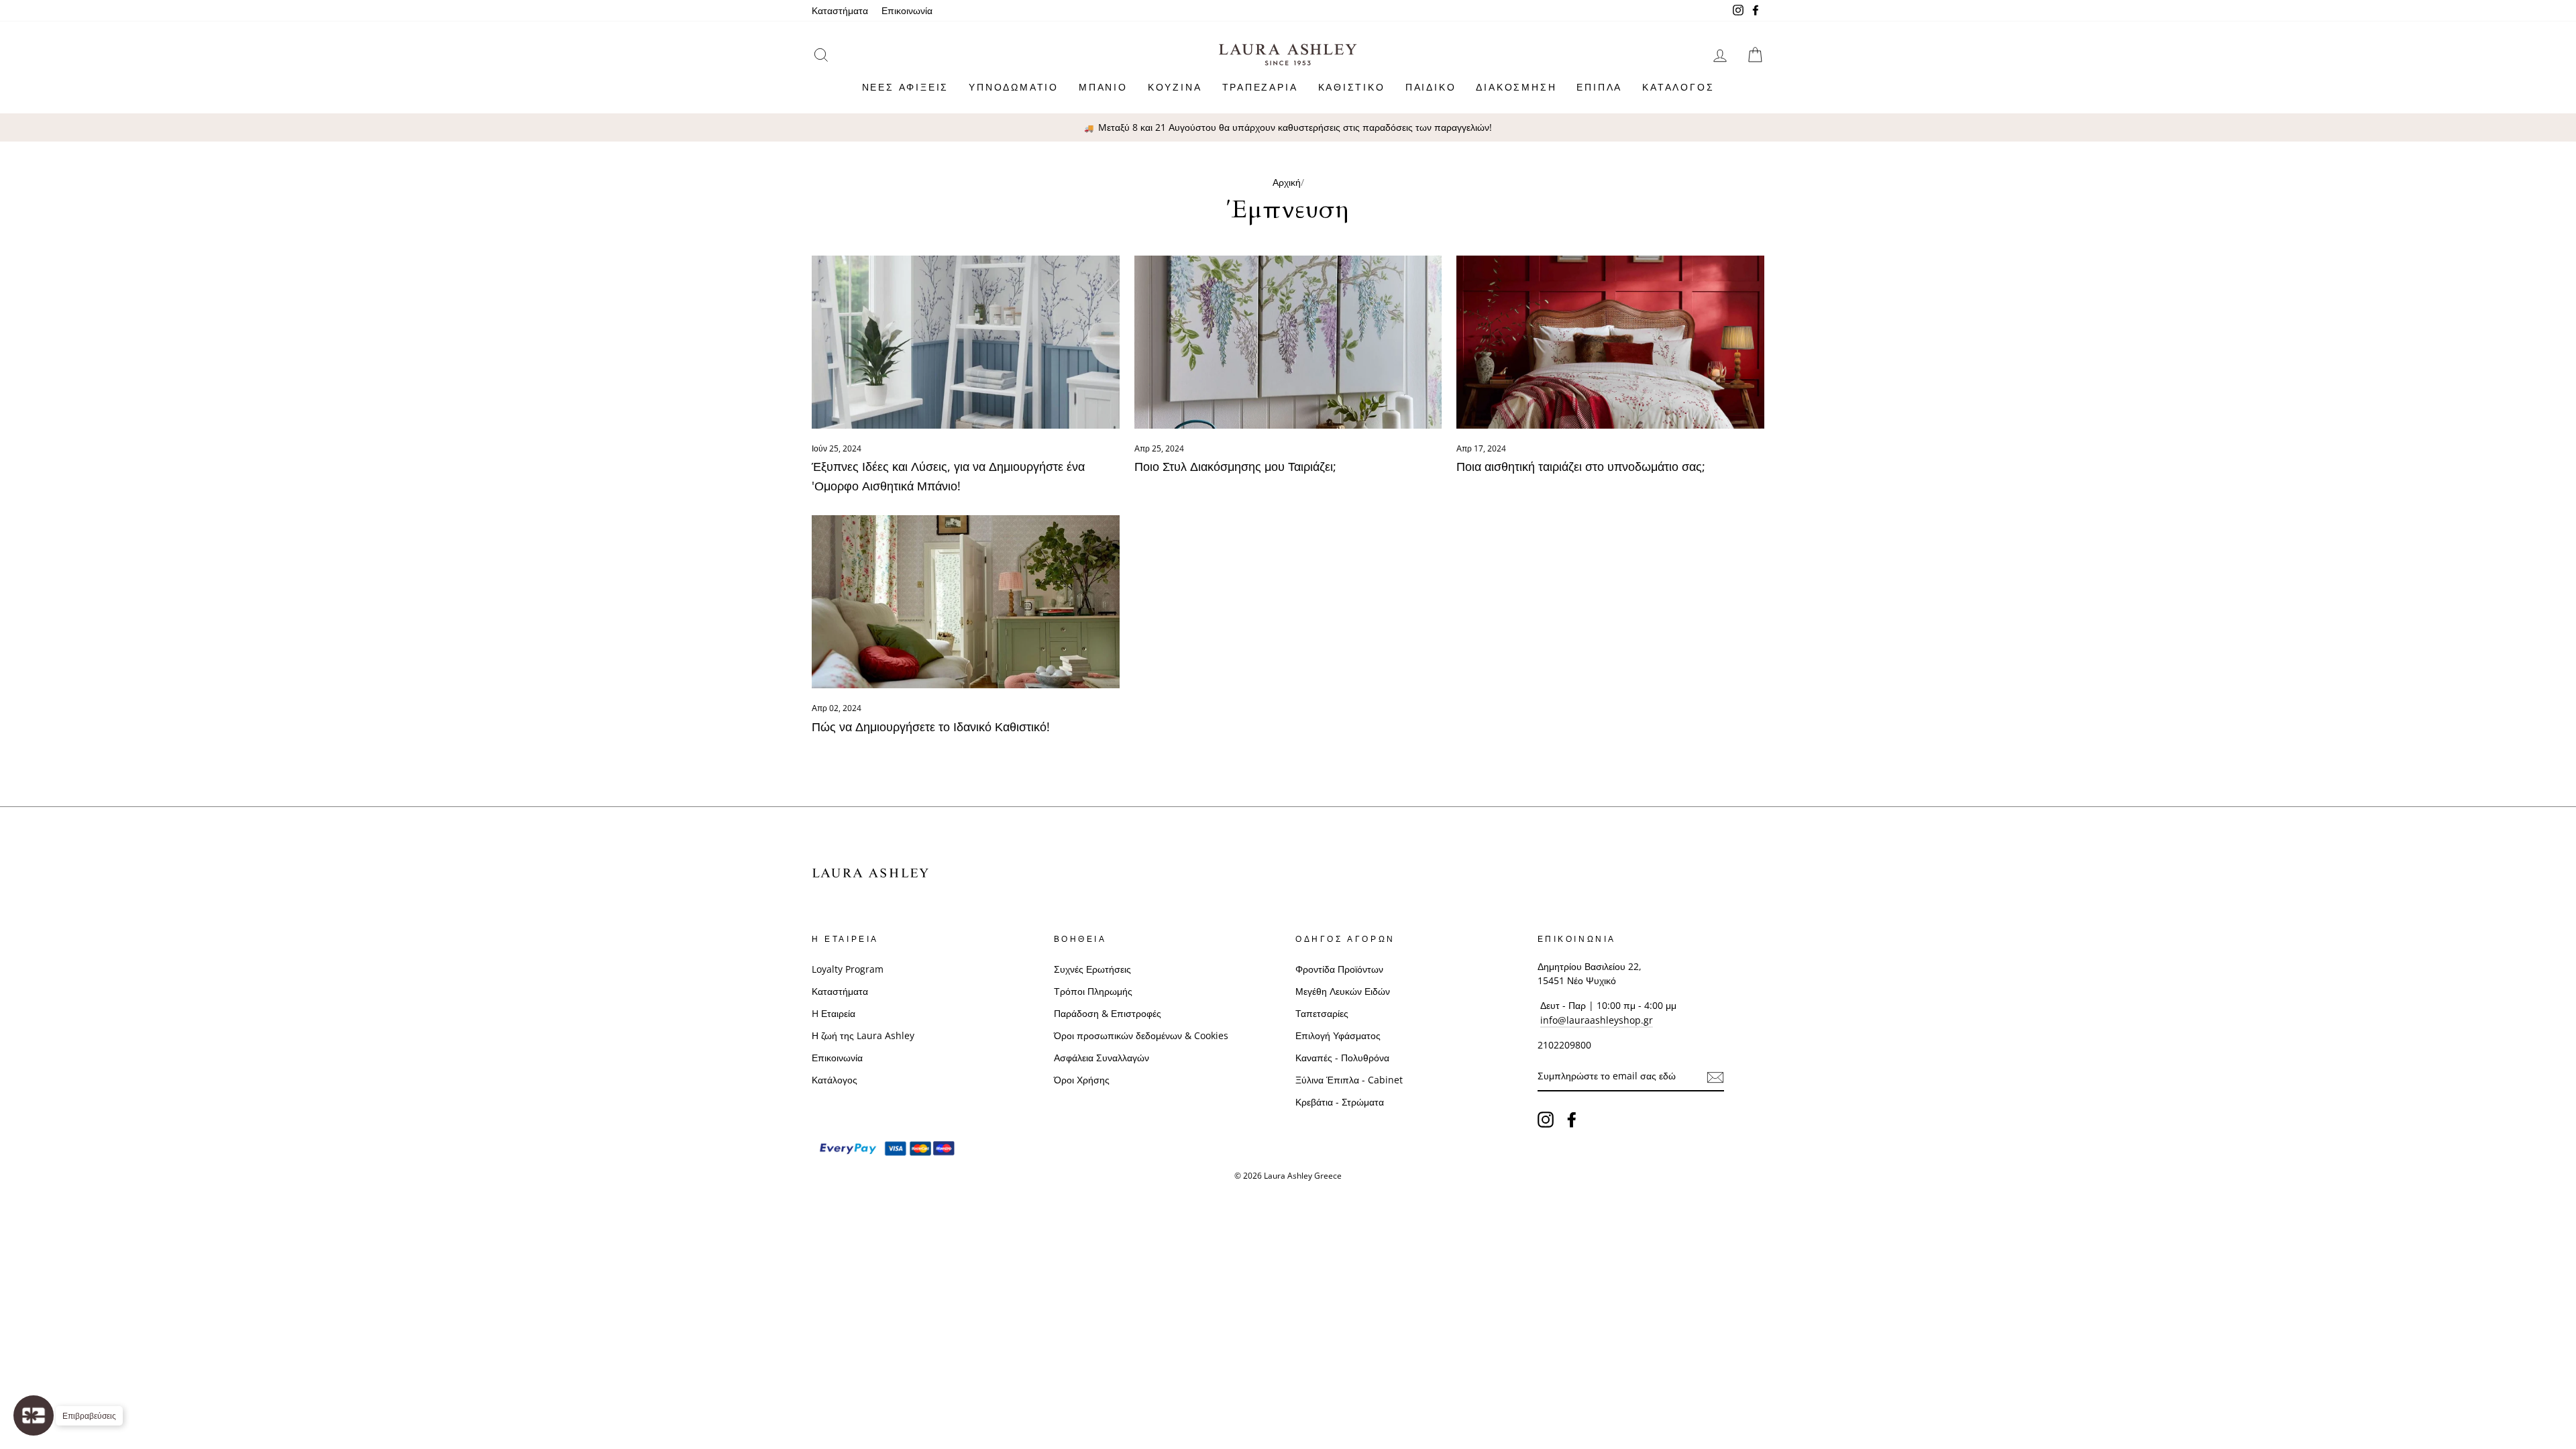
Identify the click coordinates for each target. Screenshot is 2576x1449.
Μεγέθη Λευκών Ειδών (1343, 991)
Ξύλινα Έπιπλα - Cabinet (1349, 1080)
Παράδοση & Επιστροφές (1108, 1013)
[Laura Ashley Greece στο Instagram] (1546, 1120)
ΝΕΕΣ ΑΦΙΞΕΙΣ (906, 87)
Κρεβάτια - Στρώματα (1340, 1102)
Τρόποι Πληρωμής (1093, 991)
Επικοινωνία (907, 10)
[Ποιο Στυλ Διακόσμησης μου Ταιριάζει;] (1288, 342)
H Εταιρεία (834, 1013)
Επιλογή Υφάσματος (1338, 1035)
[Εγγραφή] (1715, 1077)
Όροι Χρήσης (1082, 1080)
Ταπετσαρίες (1322, 1013)
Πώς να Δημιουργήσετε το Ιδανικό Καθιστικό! (931, 727)
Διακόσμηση (1516, 87)
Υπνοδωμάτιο (1014, 87)
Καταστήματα (840, 10)
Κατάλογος (1678, 87)
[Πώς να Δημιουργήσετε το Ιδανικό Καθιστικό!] (966, 602)
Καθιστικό (1352, 87)
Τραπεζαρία (1260, 87)
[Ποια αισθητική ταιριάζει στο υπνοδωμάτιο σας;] (1610, 342)
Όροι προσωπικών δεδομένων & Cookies (1141, 1035)
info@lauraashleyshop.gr (1597, 1020)
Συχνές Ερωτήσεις (1092, 969)
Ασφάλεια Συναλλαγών (1102, 1058)
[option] (1288, 127)
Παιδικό (1431, 87)
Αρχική (1287, 182)
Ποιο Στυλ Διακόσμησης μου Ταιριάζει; (1235, 466)
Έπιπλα (1599, 87)
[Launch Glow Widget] (34, 1415)
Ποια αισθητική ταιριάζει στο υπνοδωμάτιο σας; (1581, 466)
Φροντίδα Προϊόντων (1339, 969)
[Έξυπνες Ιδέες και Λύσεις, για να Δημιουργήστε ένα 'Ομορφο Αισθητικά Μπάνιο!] (966, 342)
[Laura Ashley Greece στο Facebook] (1572, 1120)
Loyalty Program (848, 969)
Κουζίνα (1175, 87)
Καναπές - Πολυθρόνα (1342, 1058)
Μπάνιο (1103, 87)
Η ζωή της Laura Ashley (863, 1035)
